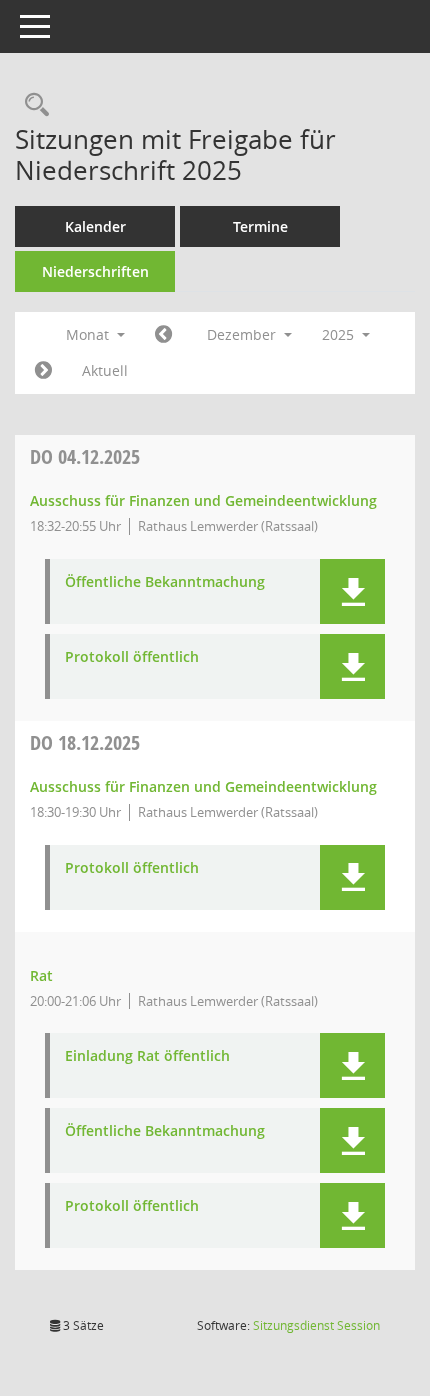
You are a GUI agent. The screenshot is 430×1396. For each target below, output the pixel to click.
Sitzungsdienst (316, 1325)
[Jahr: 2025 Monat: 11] (163, 335)
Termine (260, 226)
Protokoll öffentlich (132, 657)
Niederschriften (95, 271)
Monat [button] (89, 334)
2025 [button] (340, 334)
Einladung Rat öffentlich (147, 1056)
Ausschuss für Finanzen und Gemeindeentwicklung (203, 500)
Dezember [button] (243, 334)
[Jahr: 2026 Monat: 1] (43, 371)
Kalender (95, 226)
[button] (352, 591)
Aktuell (105, 370)
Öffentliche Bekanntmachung (165, 582)
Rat (41, 975)
